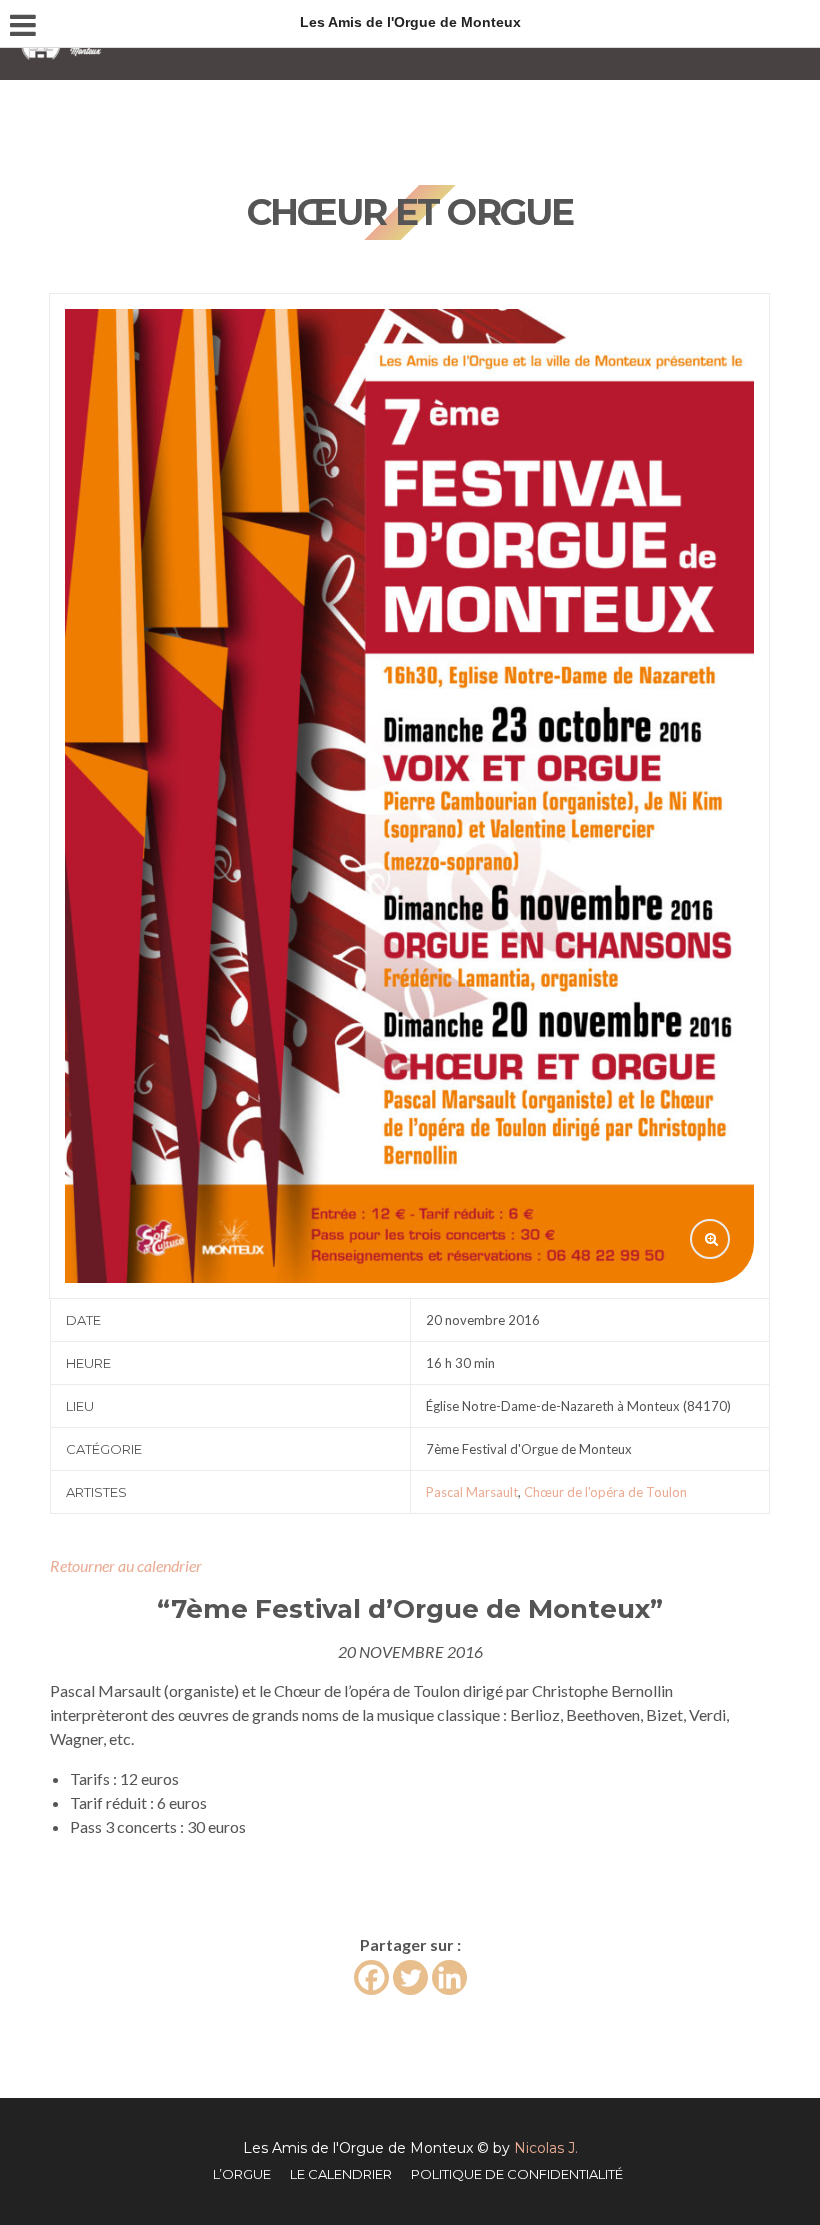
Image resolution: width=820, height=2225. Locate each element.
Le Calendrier (341, 2174)
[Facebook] (371, 1977)
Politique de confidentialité (517, 2174)
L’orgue (242, 2174)
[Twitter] (410, 1977)
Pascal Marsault (472, 1492)
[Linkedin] (449, 1977)
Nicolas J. (546, 2148)
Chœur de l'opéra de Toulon (605, 1492)
